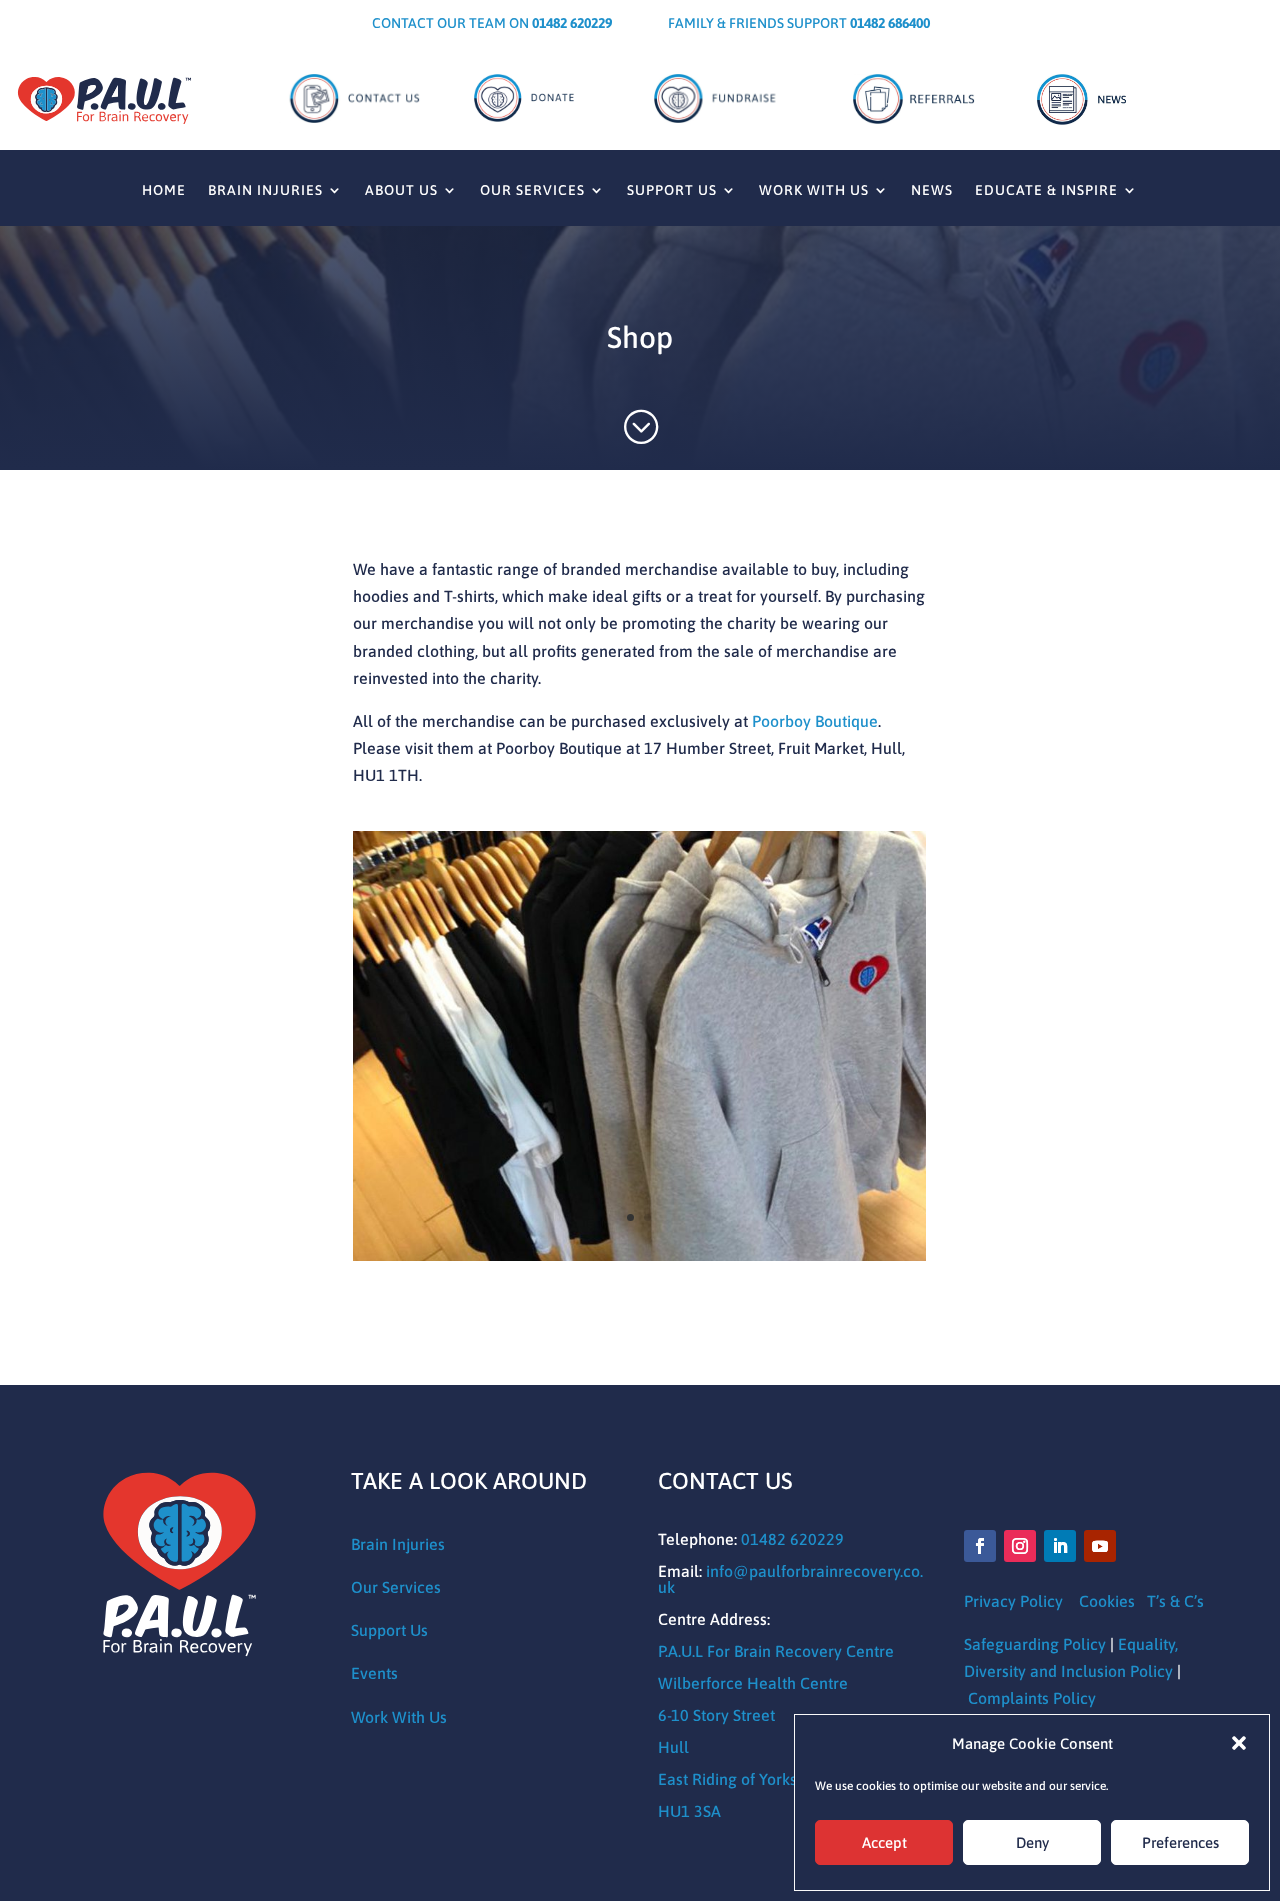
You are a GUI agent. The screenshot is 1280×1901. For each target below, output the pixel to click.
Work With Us (814, 190)
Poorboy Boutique (815, 721)
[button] (1239, 1743)
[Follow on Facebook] (980, 1546)
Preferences (1180, 1842)
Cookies (1107, 1601)
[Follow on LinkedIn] (1060, 1546)
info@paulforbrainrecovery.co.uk (790, 1579)
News (932, 190)
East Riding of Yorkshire (741, 1779)
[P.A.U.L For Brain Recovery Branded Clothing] (640, 1255)
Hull (673, 1747)
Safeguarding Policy (1035, 1644)
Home (164, 190)
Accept (884, 1842)
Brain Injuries (265, 190)
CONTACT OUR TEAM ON (492, 23)
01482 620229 (792, 1539)
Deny (1032, 1842)
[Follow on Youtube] (1100, 1546)
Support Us (672, 190)
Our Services (532, 190)
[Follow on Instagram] (1020, 1546)
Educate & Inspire (1046, 190)
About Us (401, 190)
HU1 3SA (689, 1811)
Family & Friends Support (799, 23)
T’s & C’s (1175, 1601)
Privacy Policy (1013, 1601)
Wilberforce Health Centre (753, 1683)
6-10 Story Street (716, 1715)
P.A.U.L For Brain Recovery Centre (776, 1651)
